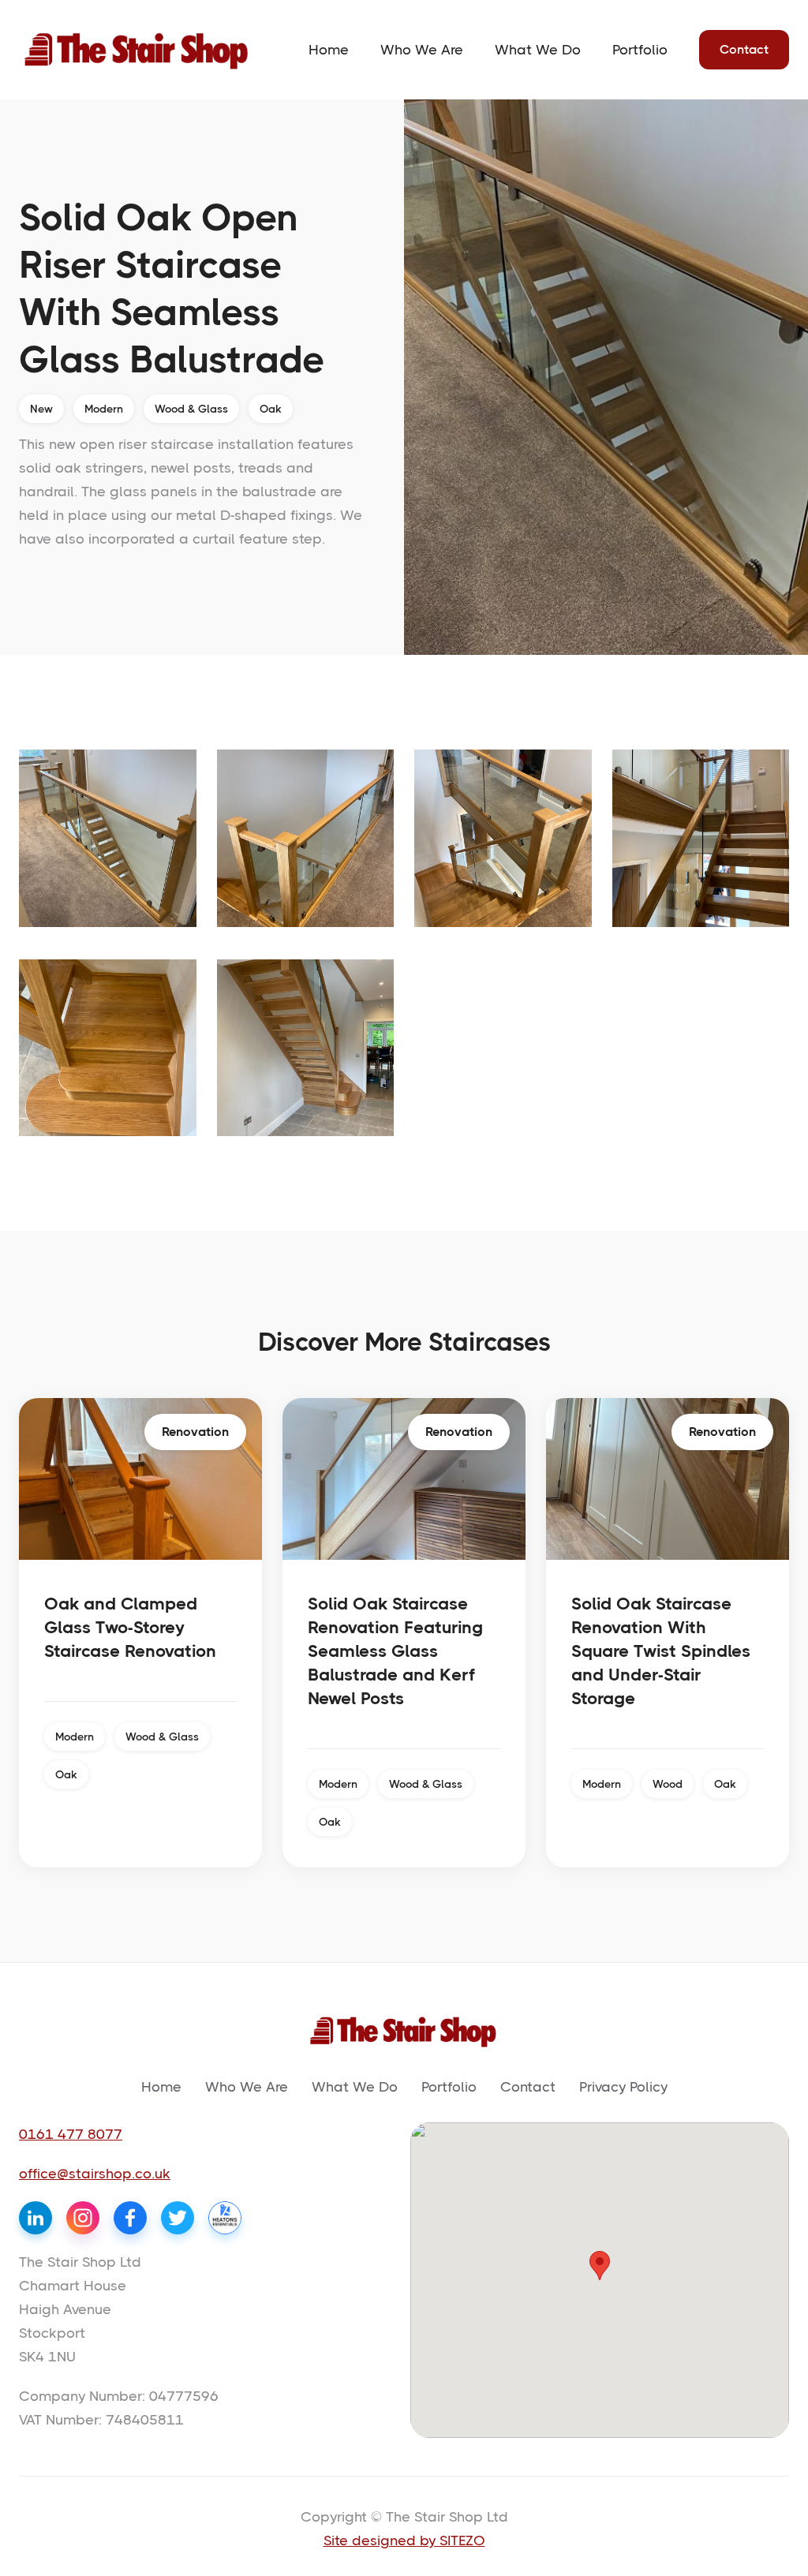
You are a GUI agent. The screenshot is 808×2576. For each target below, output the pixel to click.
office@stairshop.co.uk (95, 2174)
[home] (137, 50)
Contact (744, 49)
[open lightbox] (108, 838)
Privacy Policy (623, 2087)
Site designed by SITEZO (404, 2540)
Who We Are (422, 50)
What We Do (538, 50)
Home (329, 50)
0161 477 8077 (71, 2134)
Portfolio (640, 50)
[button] (600, 2266)
